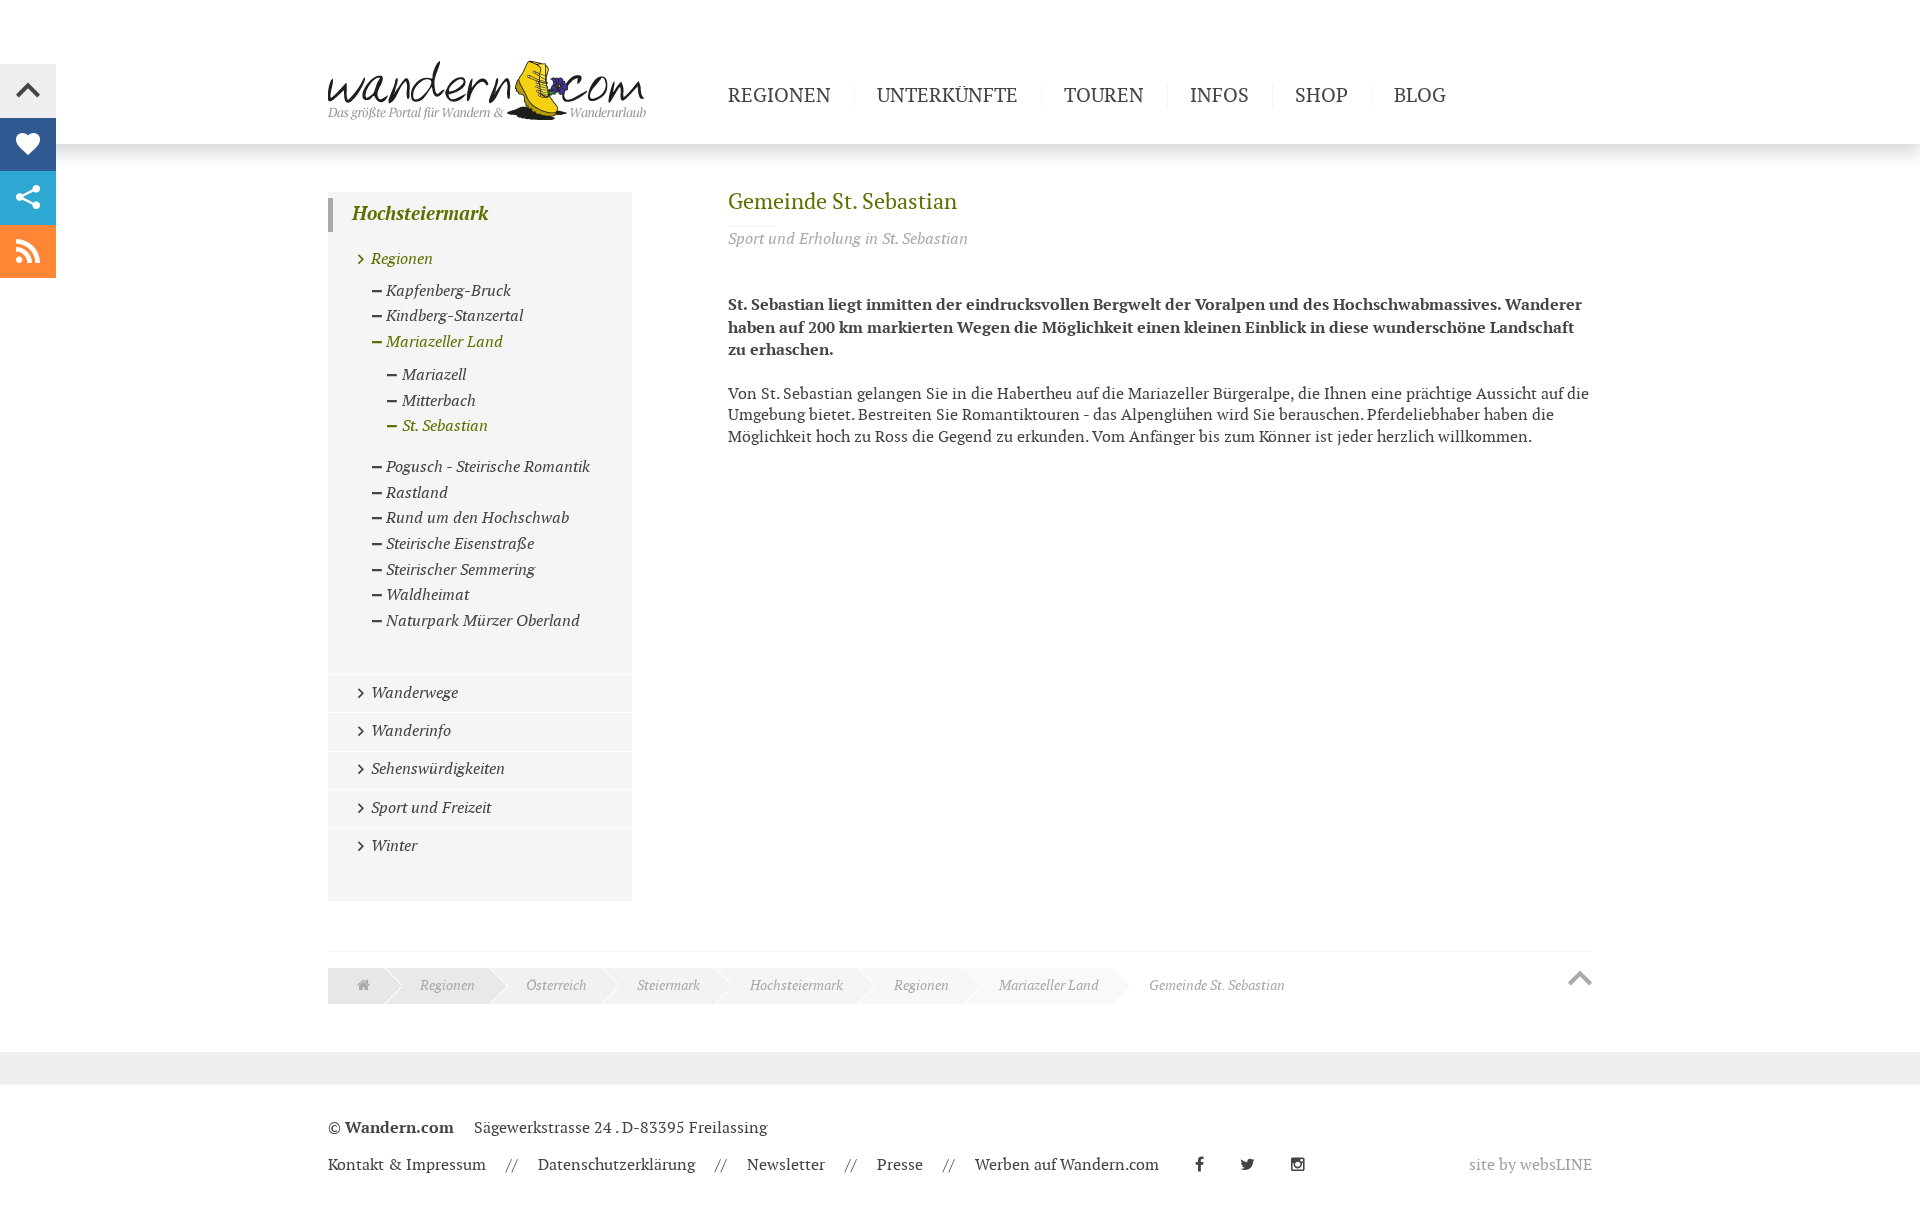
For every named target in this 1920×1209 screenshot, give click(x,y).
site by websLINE (1530, 1165)
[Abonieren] (28, 252)
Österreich (556, 985)
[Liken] (28, 145)
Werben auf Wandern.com (1067, 1165)
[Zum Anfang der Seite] (1580, 980)
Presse (900, 1165)
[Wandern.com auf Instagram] (1306, 1165)
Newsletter (786, 1165)
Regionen (447, 985)
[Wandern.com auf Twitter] (1255, 1165)
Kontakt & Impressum (407, 1165)
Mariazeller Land (1048, 985)
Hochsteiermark (420, 214)
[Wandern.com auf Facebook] (1207, 1165)
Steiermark (668, 985)
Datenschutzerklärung (616, 1165)
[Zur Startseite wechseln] (520, 90)
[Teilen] (28, 198)
